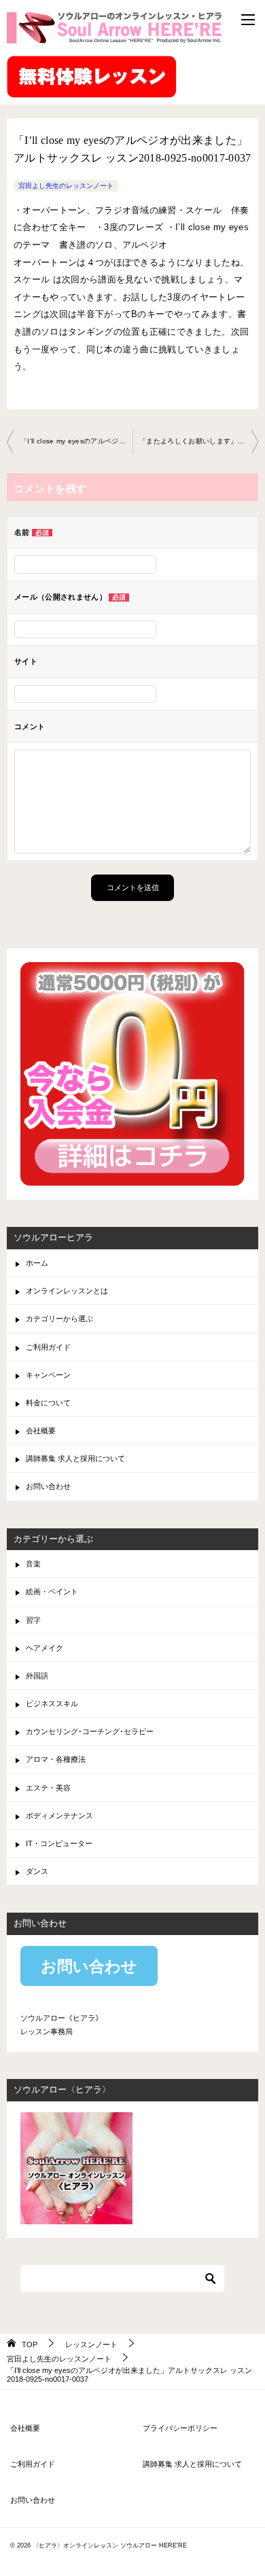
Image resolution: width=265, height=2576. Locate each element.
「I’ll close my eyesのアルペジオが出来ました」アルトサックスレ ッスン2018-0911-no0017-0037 (76, 441)
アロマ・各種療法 (56, 1759)
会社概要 (41, 1431)
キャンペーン (48, 1375)
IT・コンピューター (59, 1843)
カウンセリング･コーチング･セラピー (90, 1731)
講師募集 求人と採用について (75, 1458)
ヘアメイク (45, 1648)
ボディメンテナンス (59, 1816)
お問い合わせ (48, 1486)
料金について (48, 1403)
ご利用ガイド (48, 1347)
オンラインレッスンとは (67, 1291)
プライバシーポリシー (180, 2428)
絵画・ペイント (52, 1591)
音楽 (33, 1564)
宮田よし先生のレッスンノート (66, 186)
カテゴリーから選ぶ (59, 1319)
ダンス (37, 1871)
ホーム (37, 1263)
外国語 (37, 1676)
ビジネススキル (52, 1704)
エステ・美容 (48, 1788)
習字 (33, 1620)
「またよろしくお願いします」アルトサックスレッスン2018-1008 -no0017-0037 (199, 441)
